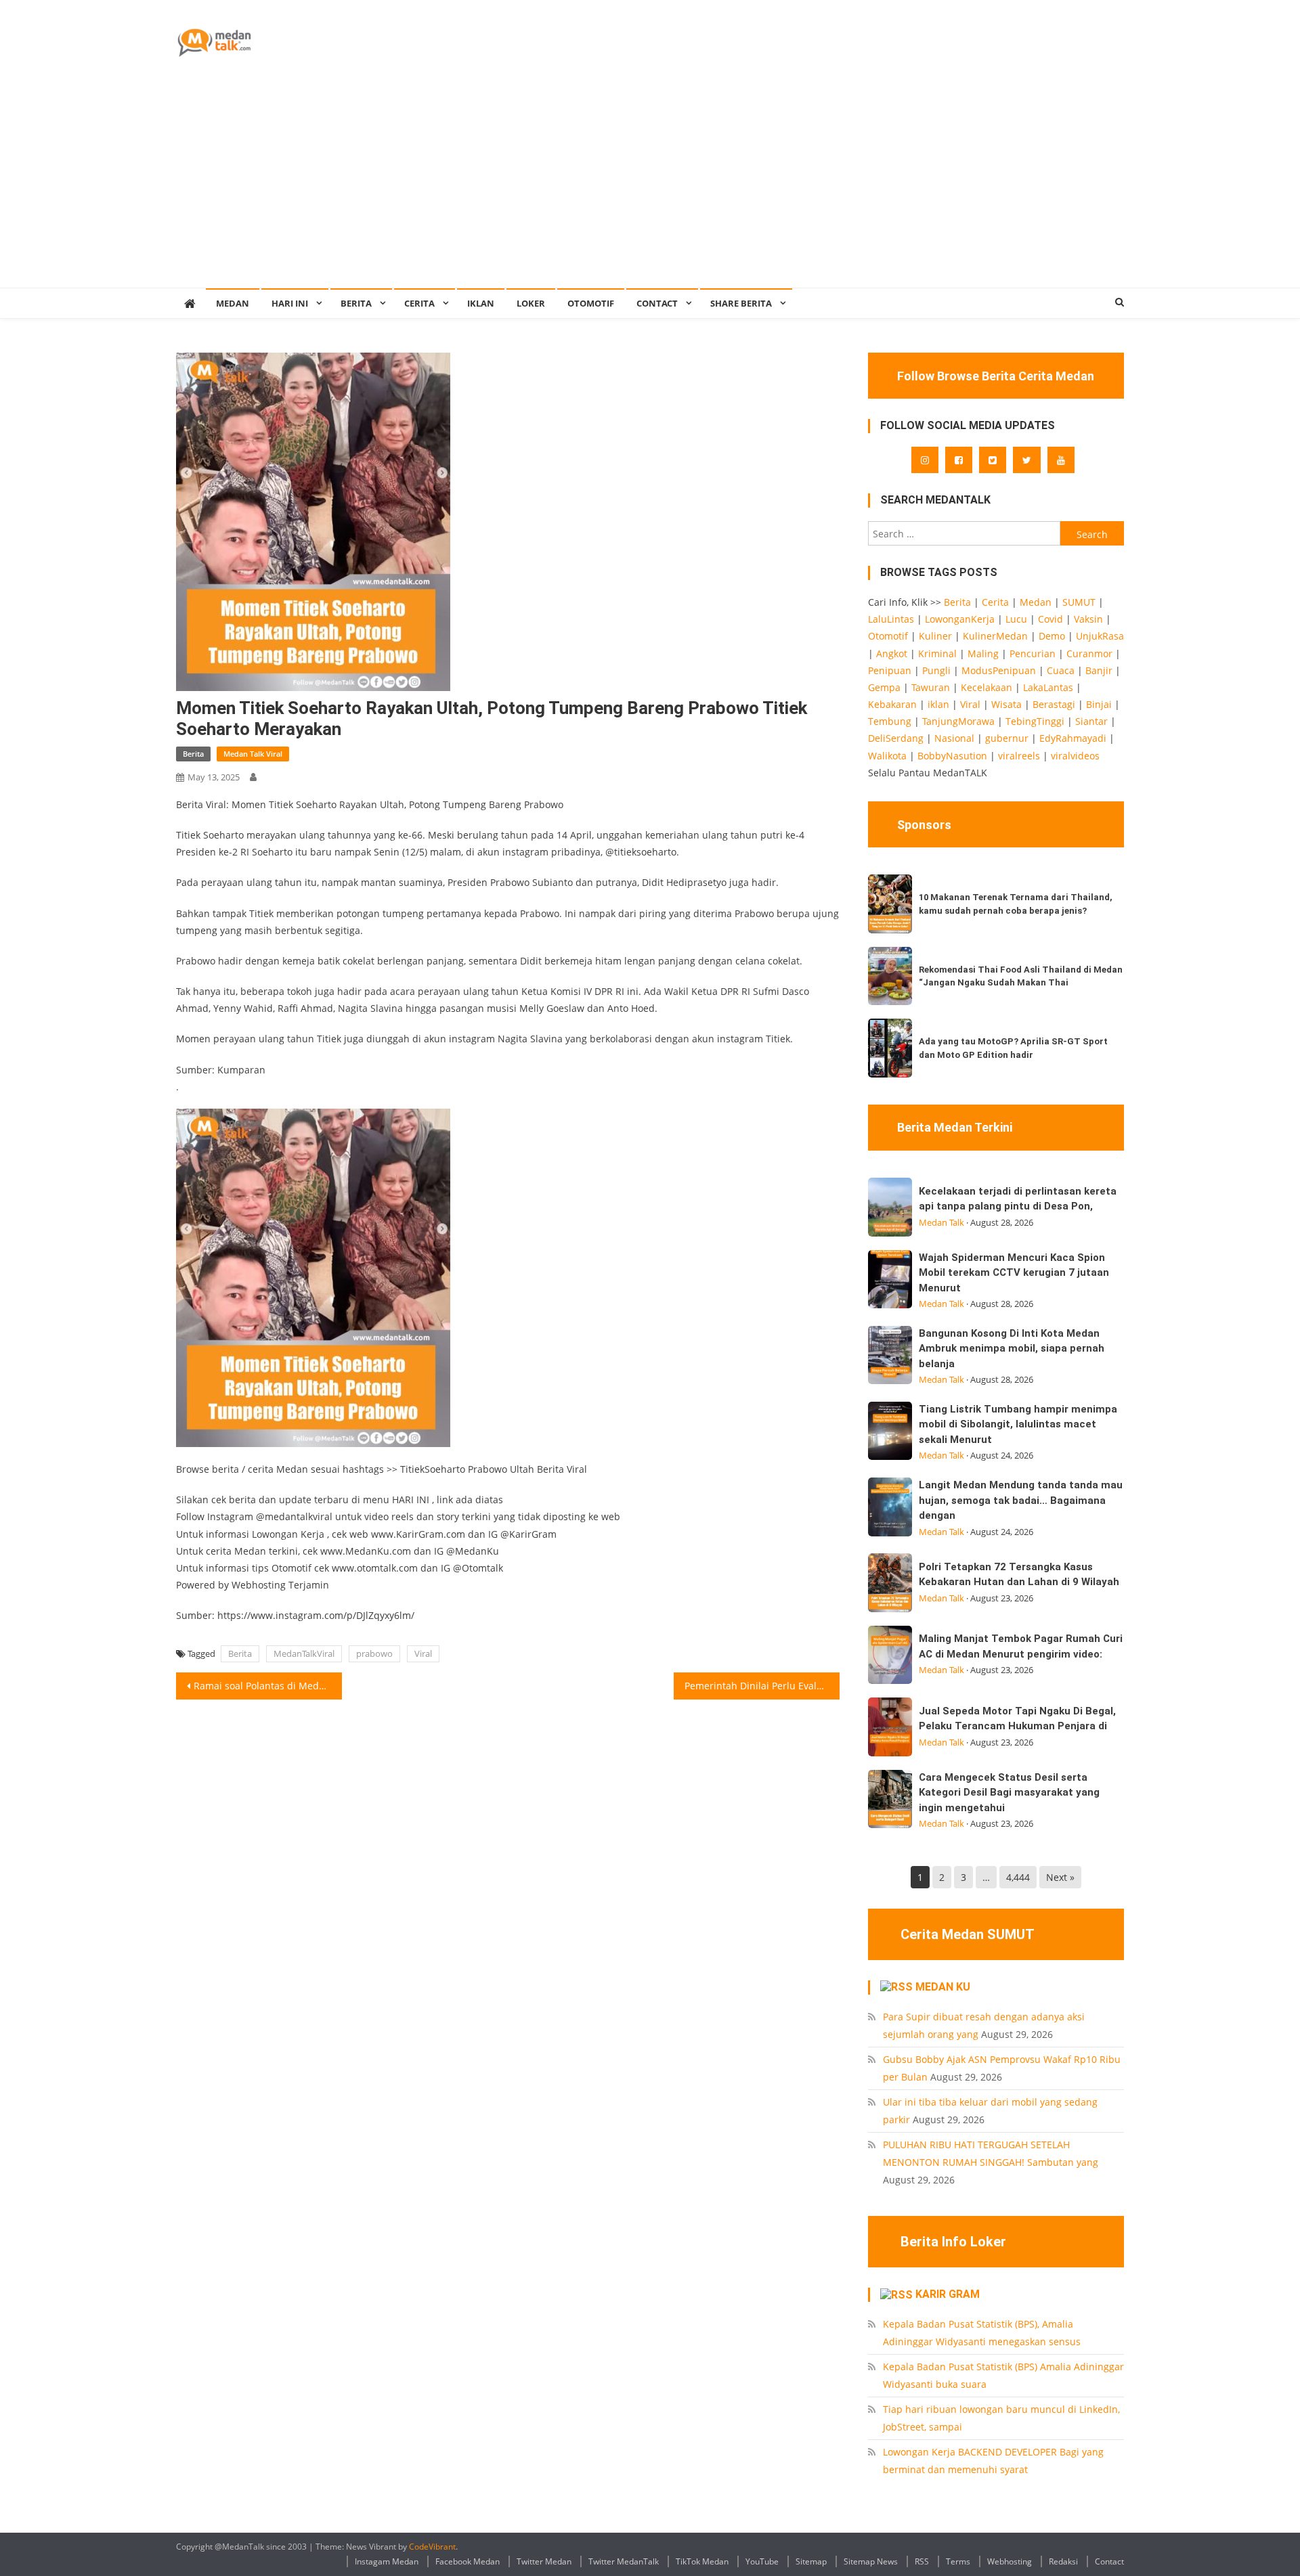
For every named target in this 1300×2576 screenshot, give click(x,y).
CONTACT (657, 303)
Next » (1060, 1877)
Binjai (1099, 704)
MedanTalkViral (304, 1653)
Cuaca (1061, 670)
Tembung (890, 721)
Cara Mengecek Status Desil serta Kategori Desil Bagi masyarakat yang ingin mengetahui (1009, 1793)
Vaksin (1088, 619)
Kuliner (935, 636)
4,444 (1018, 1877)
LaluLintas (891, 619)
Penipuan (890, 670)
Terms (958, 2561)
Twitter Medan (544, 2561)
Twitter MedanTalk (624, 2561)
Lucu (1016, 619)
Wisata (1006, 704)
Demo (1052, 636)
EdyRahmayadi (1073, 738)
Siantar (1091, 721)
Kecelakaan (987, 687)
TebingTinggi (1035, 721)
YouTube (762, 2561)
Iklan (481, 303)
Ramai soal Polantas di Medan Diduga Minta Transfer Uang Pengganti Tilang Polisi (268, 1686)
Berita (356, 303)
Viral (423, 1653)
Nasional (954, 738)
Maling (983, 653)
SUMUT (1079, 602)
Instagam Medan (387, 2561)
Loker (531, 303)
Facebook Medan (468, 2561)
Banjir (1099, 670)
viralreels (1019, 756)
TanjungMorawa (958, 721)
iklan (938, 704)
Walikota (887, 756)
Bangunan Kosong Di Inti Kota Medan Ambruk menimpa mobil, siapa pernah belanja (1012, 1349)
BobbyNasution (952, 756)
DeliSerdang (896, 738)
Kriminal (937, 653)
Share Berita (741, 303)
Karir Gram (948, 2294)
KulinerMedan (995, 636)
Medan (1036, 602)
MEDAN (233, 303)
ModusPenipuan (999, 670)
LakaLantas (1048, 687)
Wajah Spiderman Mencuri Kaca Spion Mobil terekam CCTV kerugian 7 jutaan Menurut (1014, 1273)
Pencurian (1033, 653)
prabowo (374, 1653)
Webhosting (1010, 2561)
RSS (922, 2561)
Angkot (892, 653)
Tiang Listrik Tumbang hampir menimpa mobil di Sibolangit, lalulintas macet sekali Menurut (1018, 1424)
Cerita (419, 303)
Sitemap (811, 2561)
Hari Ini (290, 303)
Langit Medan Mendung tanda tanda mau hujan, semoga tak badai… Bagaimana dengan (1021, 1500)
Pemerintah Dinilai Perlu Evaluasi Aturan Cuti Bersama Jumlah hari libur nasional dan (762, 1686)
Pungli (936, 670)
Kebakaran (892, 704)
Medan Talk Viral (253, 754)
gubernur (1007, 738)
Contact (1109, 2561)
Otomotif (591, 303)
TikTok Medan (702, 2561)
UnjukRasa (1100, 636)
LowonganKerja (960, 619)
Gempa (884, 687)
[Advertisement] (650, 186)
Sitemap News (871, 2561)
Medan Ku (943, 1987)
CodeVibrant (432, 2547)
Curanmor (1089, 653)
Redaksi (1063, 2561)
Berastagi (1054, 704)
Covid (1050, 619)
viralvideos (1075, 756)
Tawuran (931, 687)
